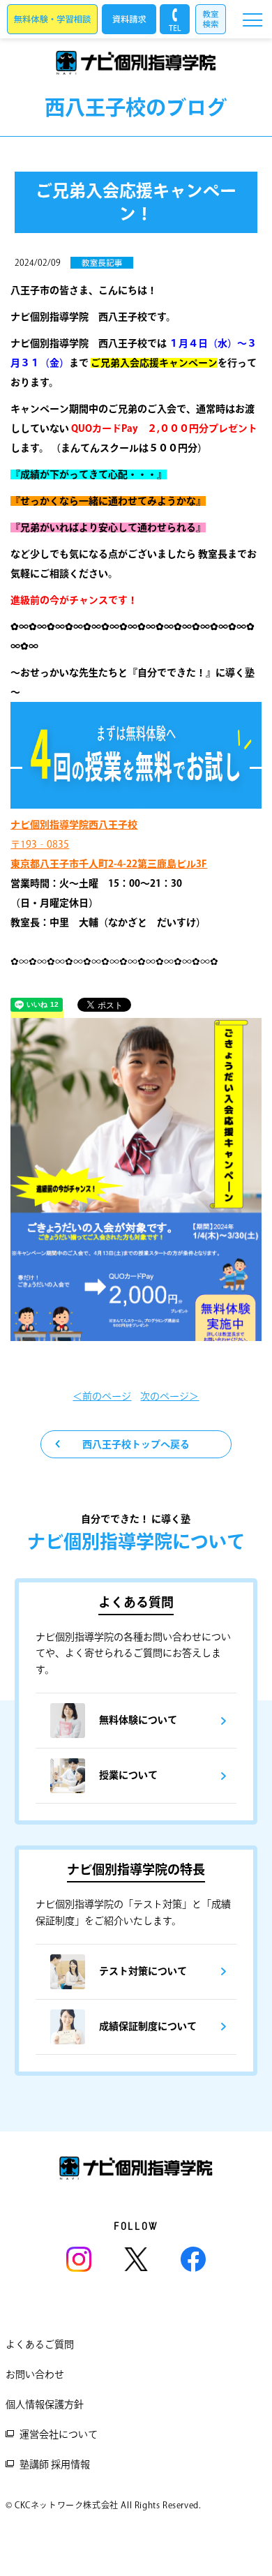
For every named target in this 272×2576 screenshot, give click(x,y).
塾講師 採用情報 (55, 2464)
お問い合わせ (35, 2374)
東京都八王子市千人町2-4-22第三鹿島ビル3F (109, 864)
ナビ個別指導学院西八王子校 (74, 825)
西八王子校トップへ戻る (136, 1444)
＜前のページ (102, 1396)
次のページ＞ (169, 1396)
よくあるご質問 (40, 2344)
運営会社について (59, 2434)
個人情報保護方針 (45, 2404)
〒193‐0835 (40, 844)
